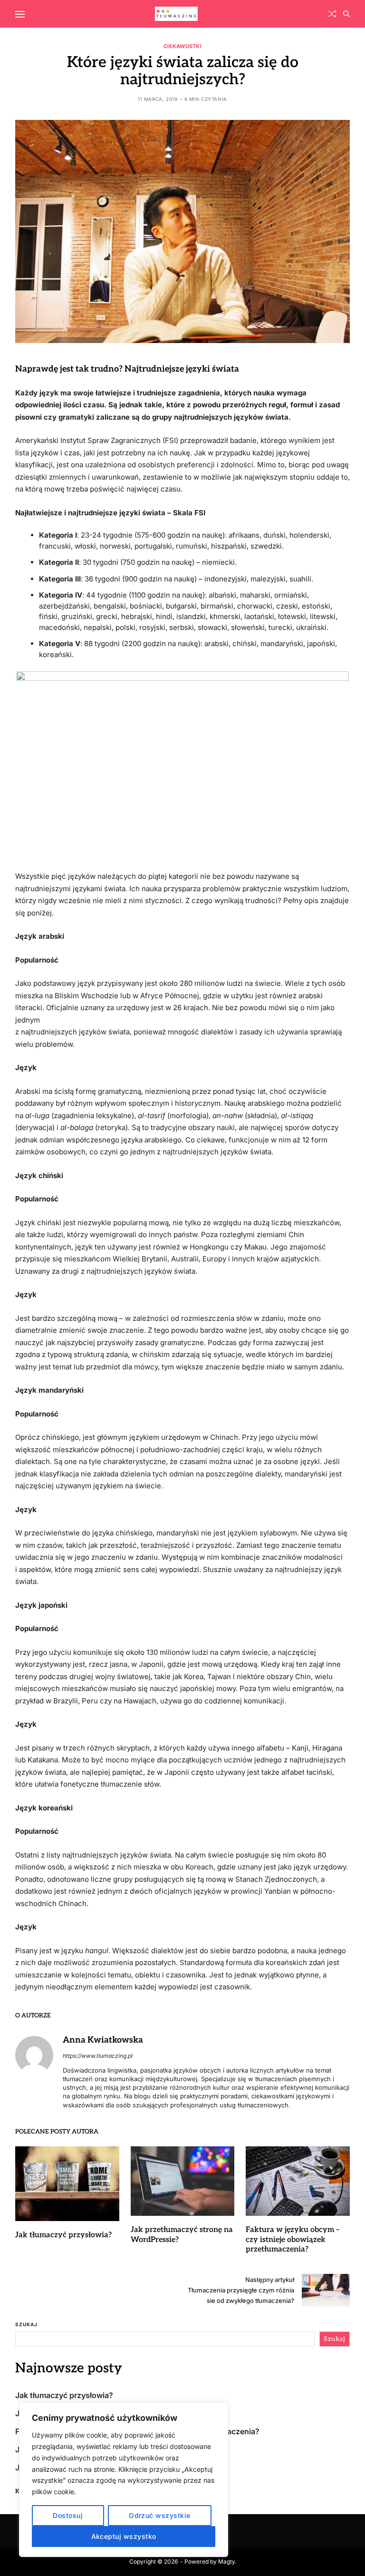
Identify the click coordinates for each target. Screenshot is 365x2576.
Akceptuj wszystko (124, 2536)
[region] (124, 2480)
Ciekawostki (182, 46)
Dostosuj (68, 2515)
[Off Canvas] (20, 14)
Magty (226, 2561)
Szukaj (26, 2324)
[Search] (346, 14)
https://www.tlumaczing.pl (98, 2056)
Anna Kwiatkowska (103, 2040)
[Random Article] (332, 14)
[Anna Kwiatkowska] (34, 2055)
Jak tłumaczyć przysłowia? (63, 2235)
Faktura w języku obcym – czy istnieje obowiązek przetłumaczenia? (293, 2240)
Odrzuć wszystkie (159, 2515)
